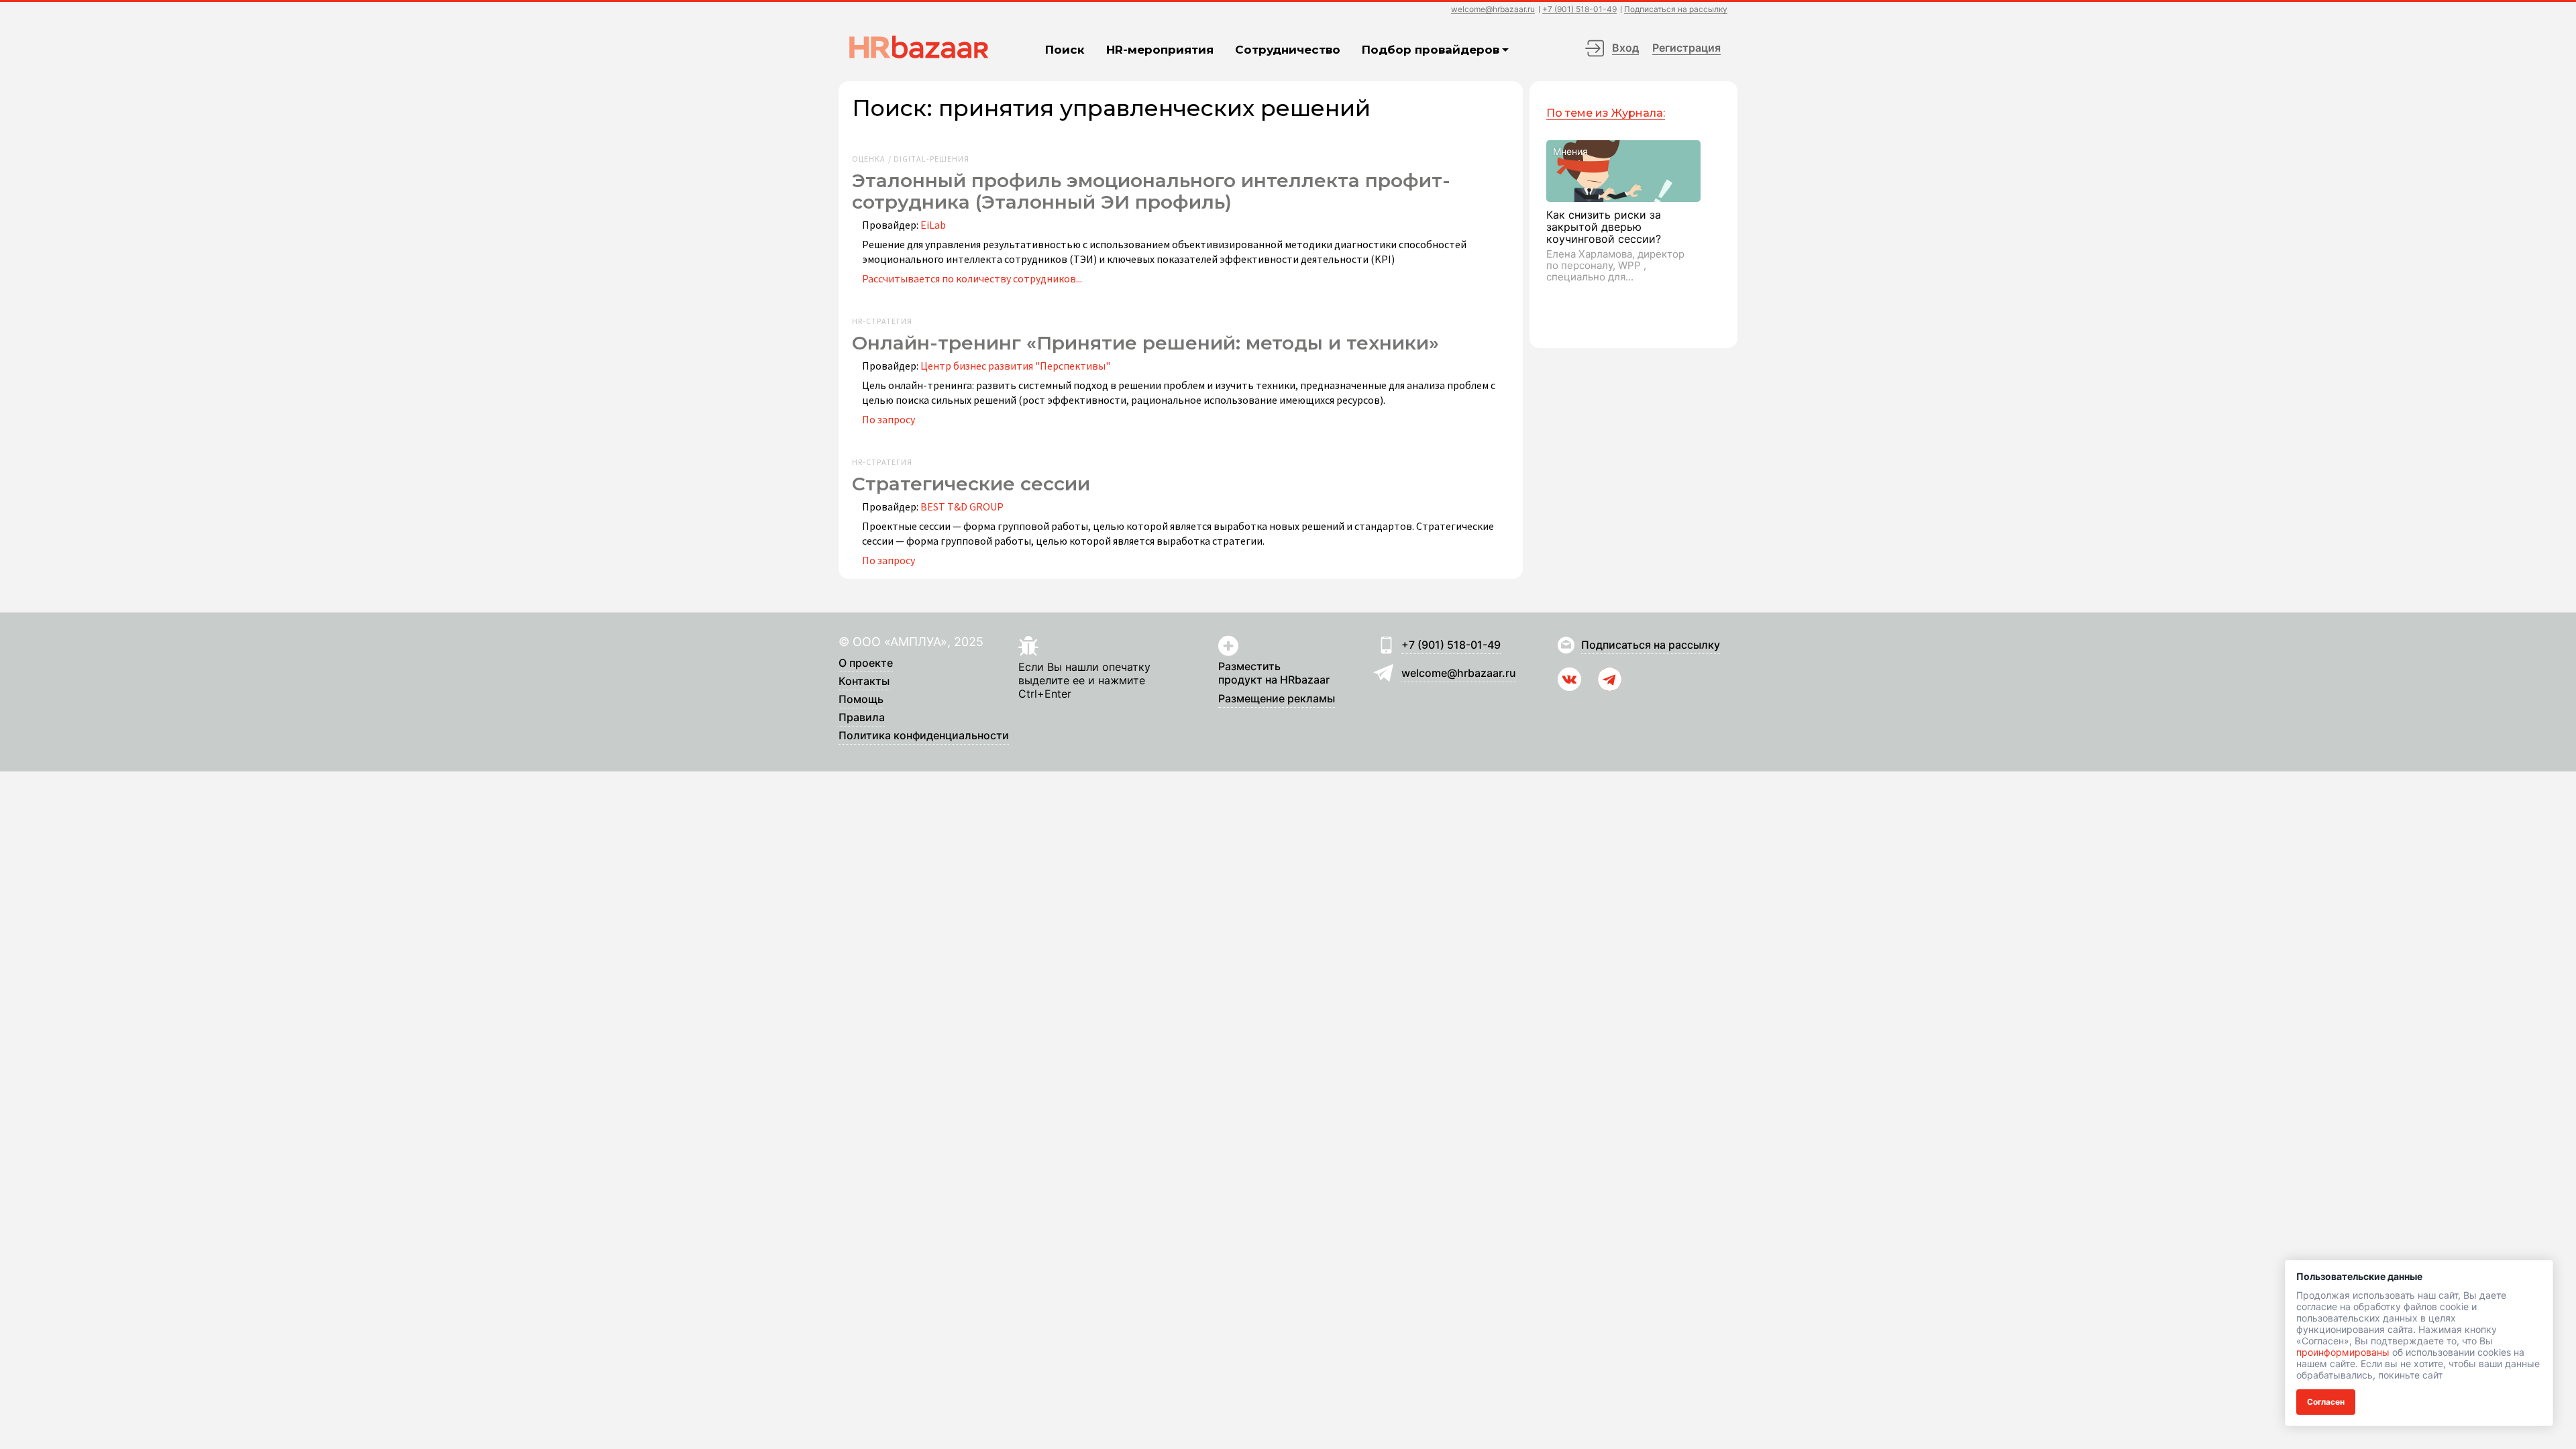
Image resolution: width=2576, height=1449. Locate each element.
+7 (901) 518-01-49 (1579, 10)
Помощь (861, 700)
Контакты (864, 682)
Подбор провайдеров (1431, 50)
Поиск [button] (1065, 50)
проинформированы (2343, 1352)
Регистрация (1686, 48)
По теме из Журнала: (1606, 113)
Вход (1625, 48)
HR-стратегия (882, 321)
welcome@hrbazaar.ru (1493, 10)
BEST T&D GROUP (962, 506)
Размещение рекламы (1277, 699)
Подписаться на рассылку (1676, 10)
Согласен (2326, 1402)
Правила (862, 718)
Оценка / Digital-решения (911, 159)
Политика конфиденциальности (924, 736)
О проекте (866, 663)
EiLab (933, 225)
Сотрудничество (1288, 50)
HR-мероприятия (1160, 50)
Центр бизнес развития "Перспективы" (1015, 366)
